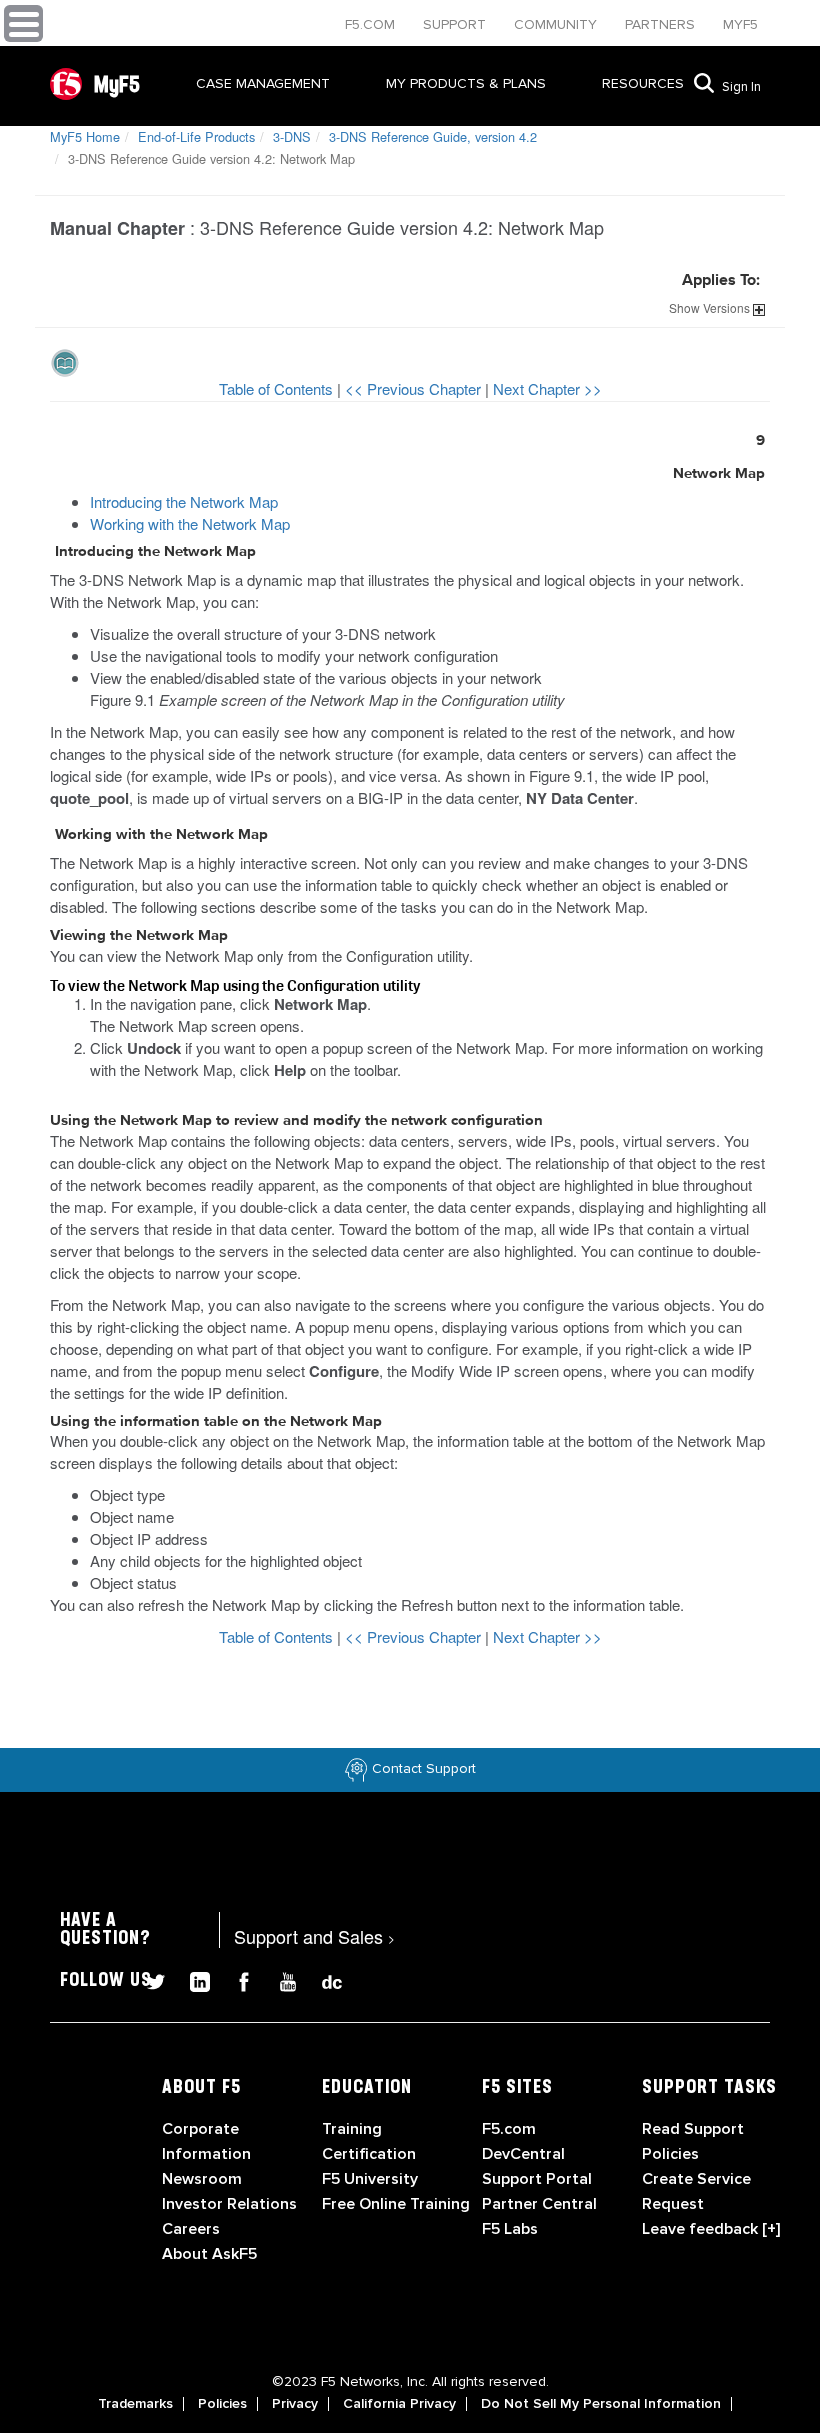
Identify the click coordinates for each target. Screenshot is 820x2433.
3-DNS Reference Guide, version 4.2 (433, 136)
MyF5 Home (85, 136)
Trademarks (135, 2404)
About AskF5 (209, 2254)
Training (352, 2129)
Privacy (295, 2404)
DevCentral (523, 2154)
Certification (369, 2154)
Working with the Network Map (190, 523)
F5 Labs (510, 2229)
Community (557, 24)
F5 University (370, 2179)
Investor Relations (229, 2204)
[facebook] (236, 1979)
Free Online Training (396, 2204)
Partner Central (539, 2204)
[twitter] (148, 1979)
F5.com (372, 24)
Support (456, 24)
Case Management (263, 83)
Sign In (741, 87)
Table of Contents (278, 388)
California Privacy (399, 2404)
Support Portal (537, 2179)
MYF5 (740, 24)
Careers (191, 2229)
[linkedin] (192, 1979)
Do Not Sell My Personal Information (601, 2404)
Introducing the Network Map (184, 501)
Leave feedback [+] (711, 2229)
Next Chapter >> (547, 388)
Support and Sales (314, 1936)
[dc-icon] (322, 1979)
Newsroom (202, 2179)
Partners (662, 24)
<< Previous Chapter (415, 388)
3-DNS (292, 136)
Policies (222, 2404)
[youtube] (280, 1979)
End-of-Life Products (196, 136)
